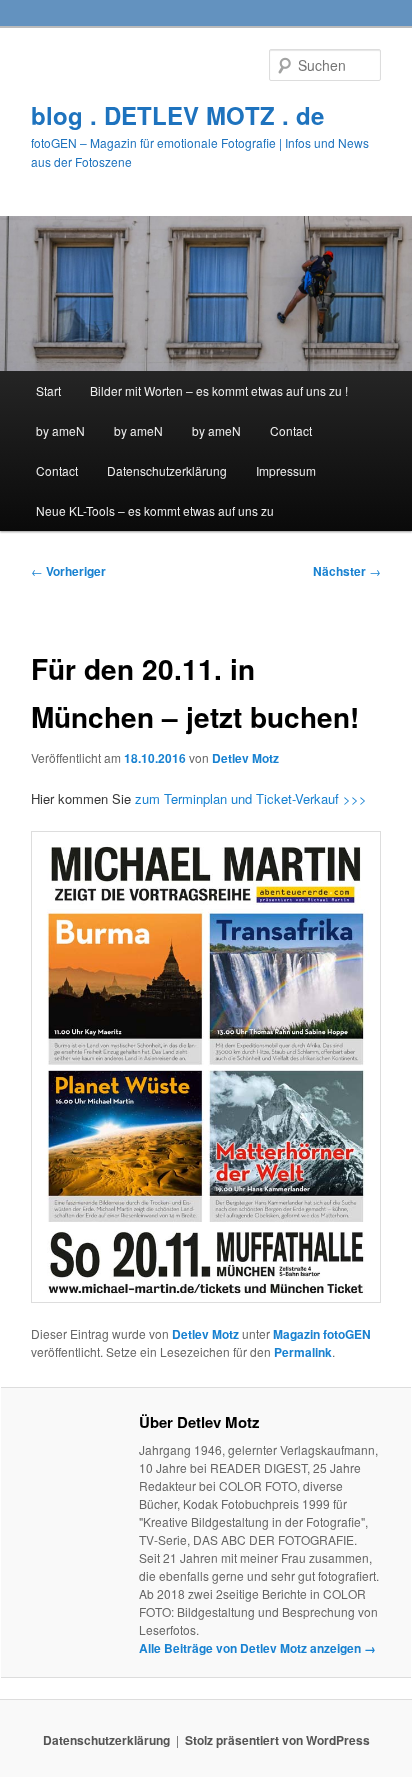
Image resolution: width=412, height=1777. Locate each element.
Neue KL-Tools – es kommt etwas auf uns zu (155, 510)
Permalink (303, 1352)
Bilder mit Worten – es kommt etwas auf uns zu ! (219, 390)
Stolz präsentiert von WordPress (277, 1740)
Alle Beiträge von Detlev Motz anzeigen (257, 1648)
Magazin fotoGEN (322, 1334)
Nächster (347, 571)
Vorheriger (68, 571)
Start (48, 390)
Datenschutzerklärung (167, 470)
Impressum (286, 470)
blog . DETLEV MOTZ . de (177, 115)
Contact (291, 430)
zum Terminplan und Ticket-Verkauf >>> (249, 798)
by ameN (60, 430)
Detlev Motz (245, 758)
